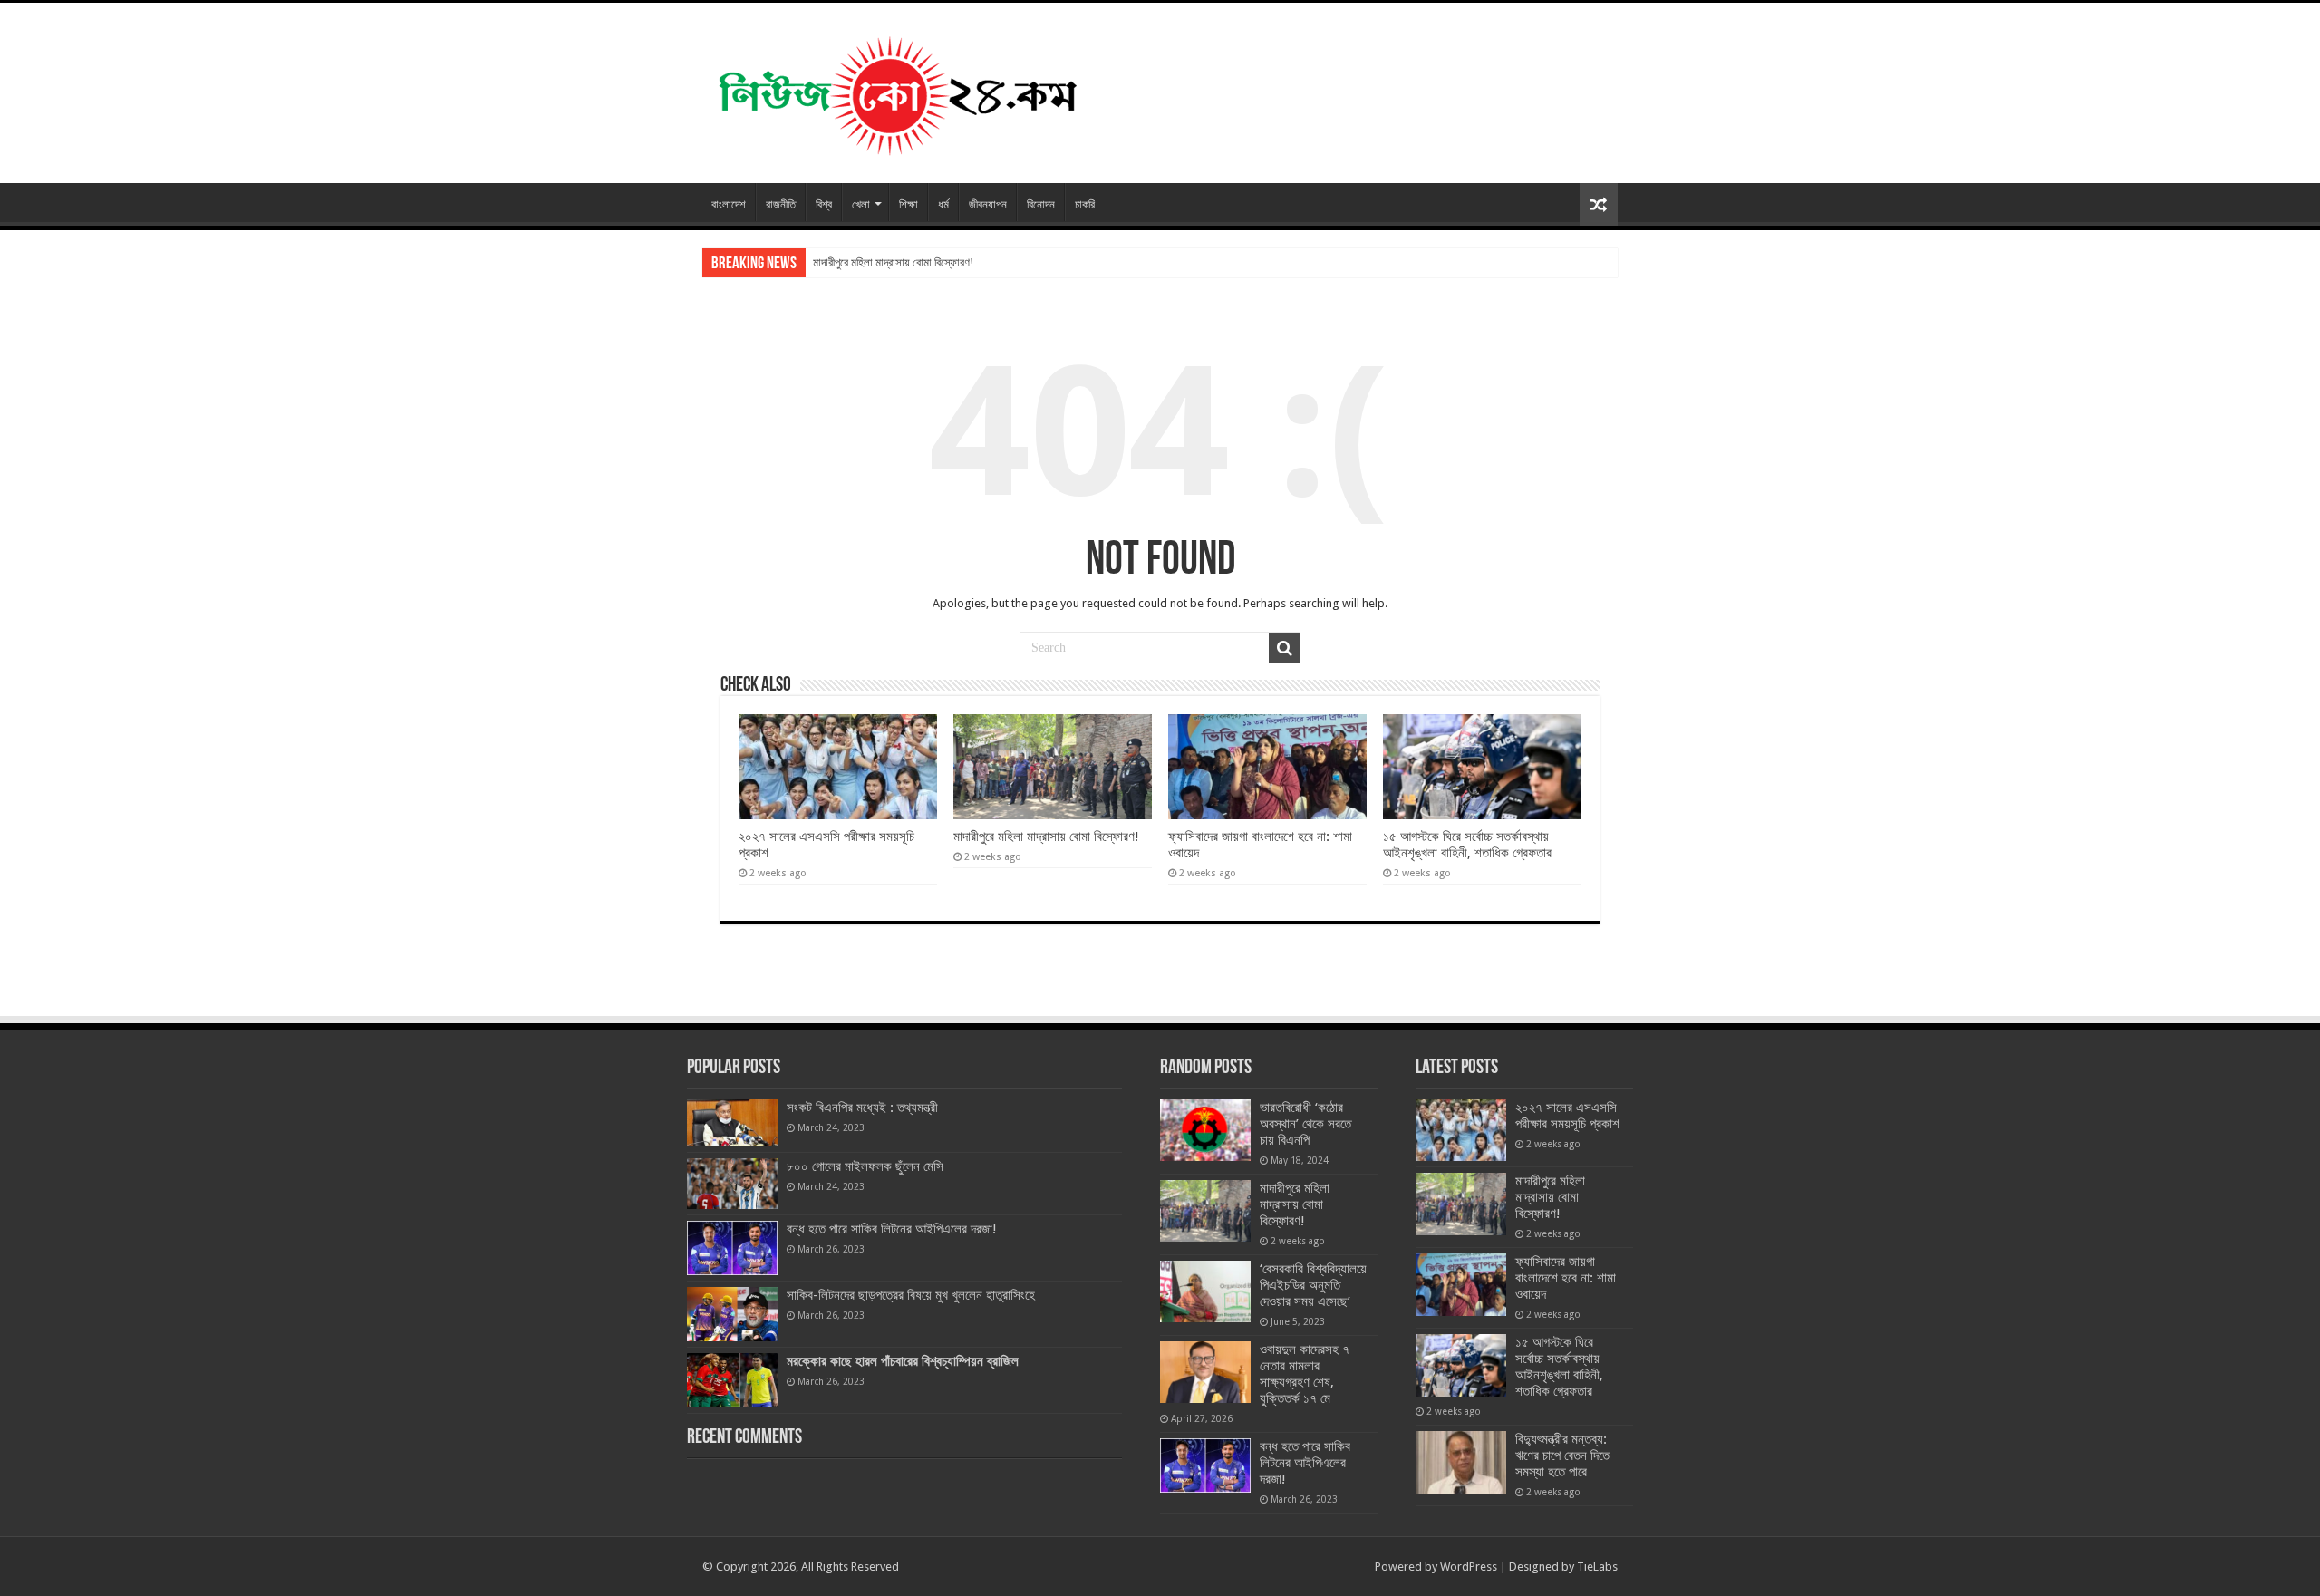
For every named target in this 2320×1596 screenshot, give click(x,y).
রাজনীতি (781, 204)
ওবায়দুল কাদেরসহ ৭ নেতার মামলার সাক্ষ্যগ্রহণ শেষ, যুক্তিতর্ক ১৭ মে (1305, 1374)
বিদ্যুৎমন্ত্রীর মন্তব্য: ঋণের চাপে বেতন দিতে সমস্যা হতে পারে (1562, 1456)
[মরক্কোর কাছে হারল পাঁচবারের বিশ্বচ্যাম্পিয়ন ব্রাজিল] (732, 1380)
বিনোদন (1041, 204)
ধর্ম (943, 204)
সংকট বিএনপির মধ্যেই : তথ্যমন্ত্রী (862, 1108)
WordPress (1469, 1567)
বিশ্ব (824, 204)
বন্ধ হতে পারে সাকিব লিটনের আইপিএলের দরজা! (892, 1229)
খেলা (861, 204)
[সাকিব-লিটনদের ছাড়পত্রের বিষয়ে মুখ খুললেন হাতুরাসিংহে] (732, 1314)
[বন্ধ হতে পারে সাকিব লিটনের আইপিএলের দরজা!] (732, 1248)
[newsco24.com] (897, 90)
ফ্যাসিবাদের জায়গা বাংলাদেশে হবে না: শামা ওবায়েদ (1566, 1278)
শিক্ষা (909, 204)
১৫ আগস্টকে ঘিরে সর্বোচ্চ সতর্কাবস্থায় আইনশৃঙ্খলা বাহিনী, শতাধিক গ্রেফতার (1467, 845)
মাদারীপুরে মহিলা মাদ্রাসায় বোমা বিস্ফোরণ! (893, 262)
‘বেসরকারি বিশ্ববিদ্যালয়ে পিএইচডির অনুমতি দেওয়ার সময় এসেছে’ (1313, 1285)
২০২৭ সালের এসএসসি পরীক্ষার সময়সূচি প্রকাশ (1567, 1116)
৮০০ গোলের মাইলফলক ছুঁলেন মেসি (865, 1166)
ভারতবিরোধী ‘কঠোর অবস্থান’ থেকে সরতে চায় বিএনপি (1305, 1124)
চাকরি (1085, 204)
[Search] (1284, 648)
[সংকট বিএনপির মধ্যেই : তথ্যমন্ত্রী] (732, 1123)
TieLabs (1597, 1567)
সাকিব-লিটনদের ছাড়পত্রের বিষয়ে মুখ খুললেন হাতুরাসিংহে (911, 1295)
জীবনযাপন (988, 204)
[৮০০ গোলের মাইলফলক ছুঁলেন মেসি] (732, 1184)
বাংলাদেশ (729, 204)
